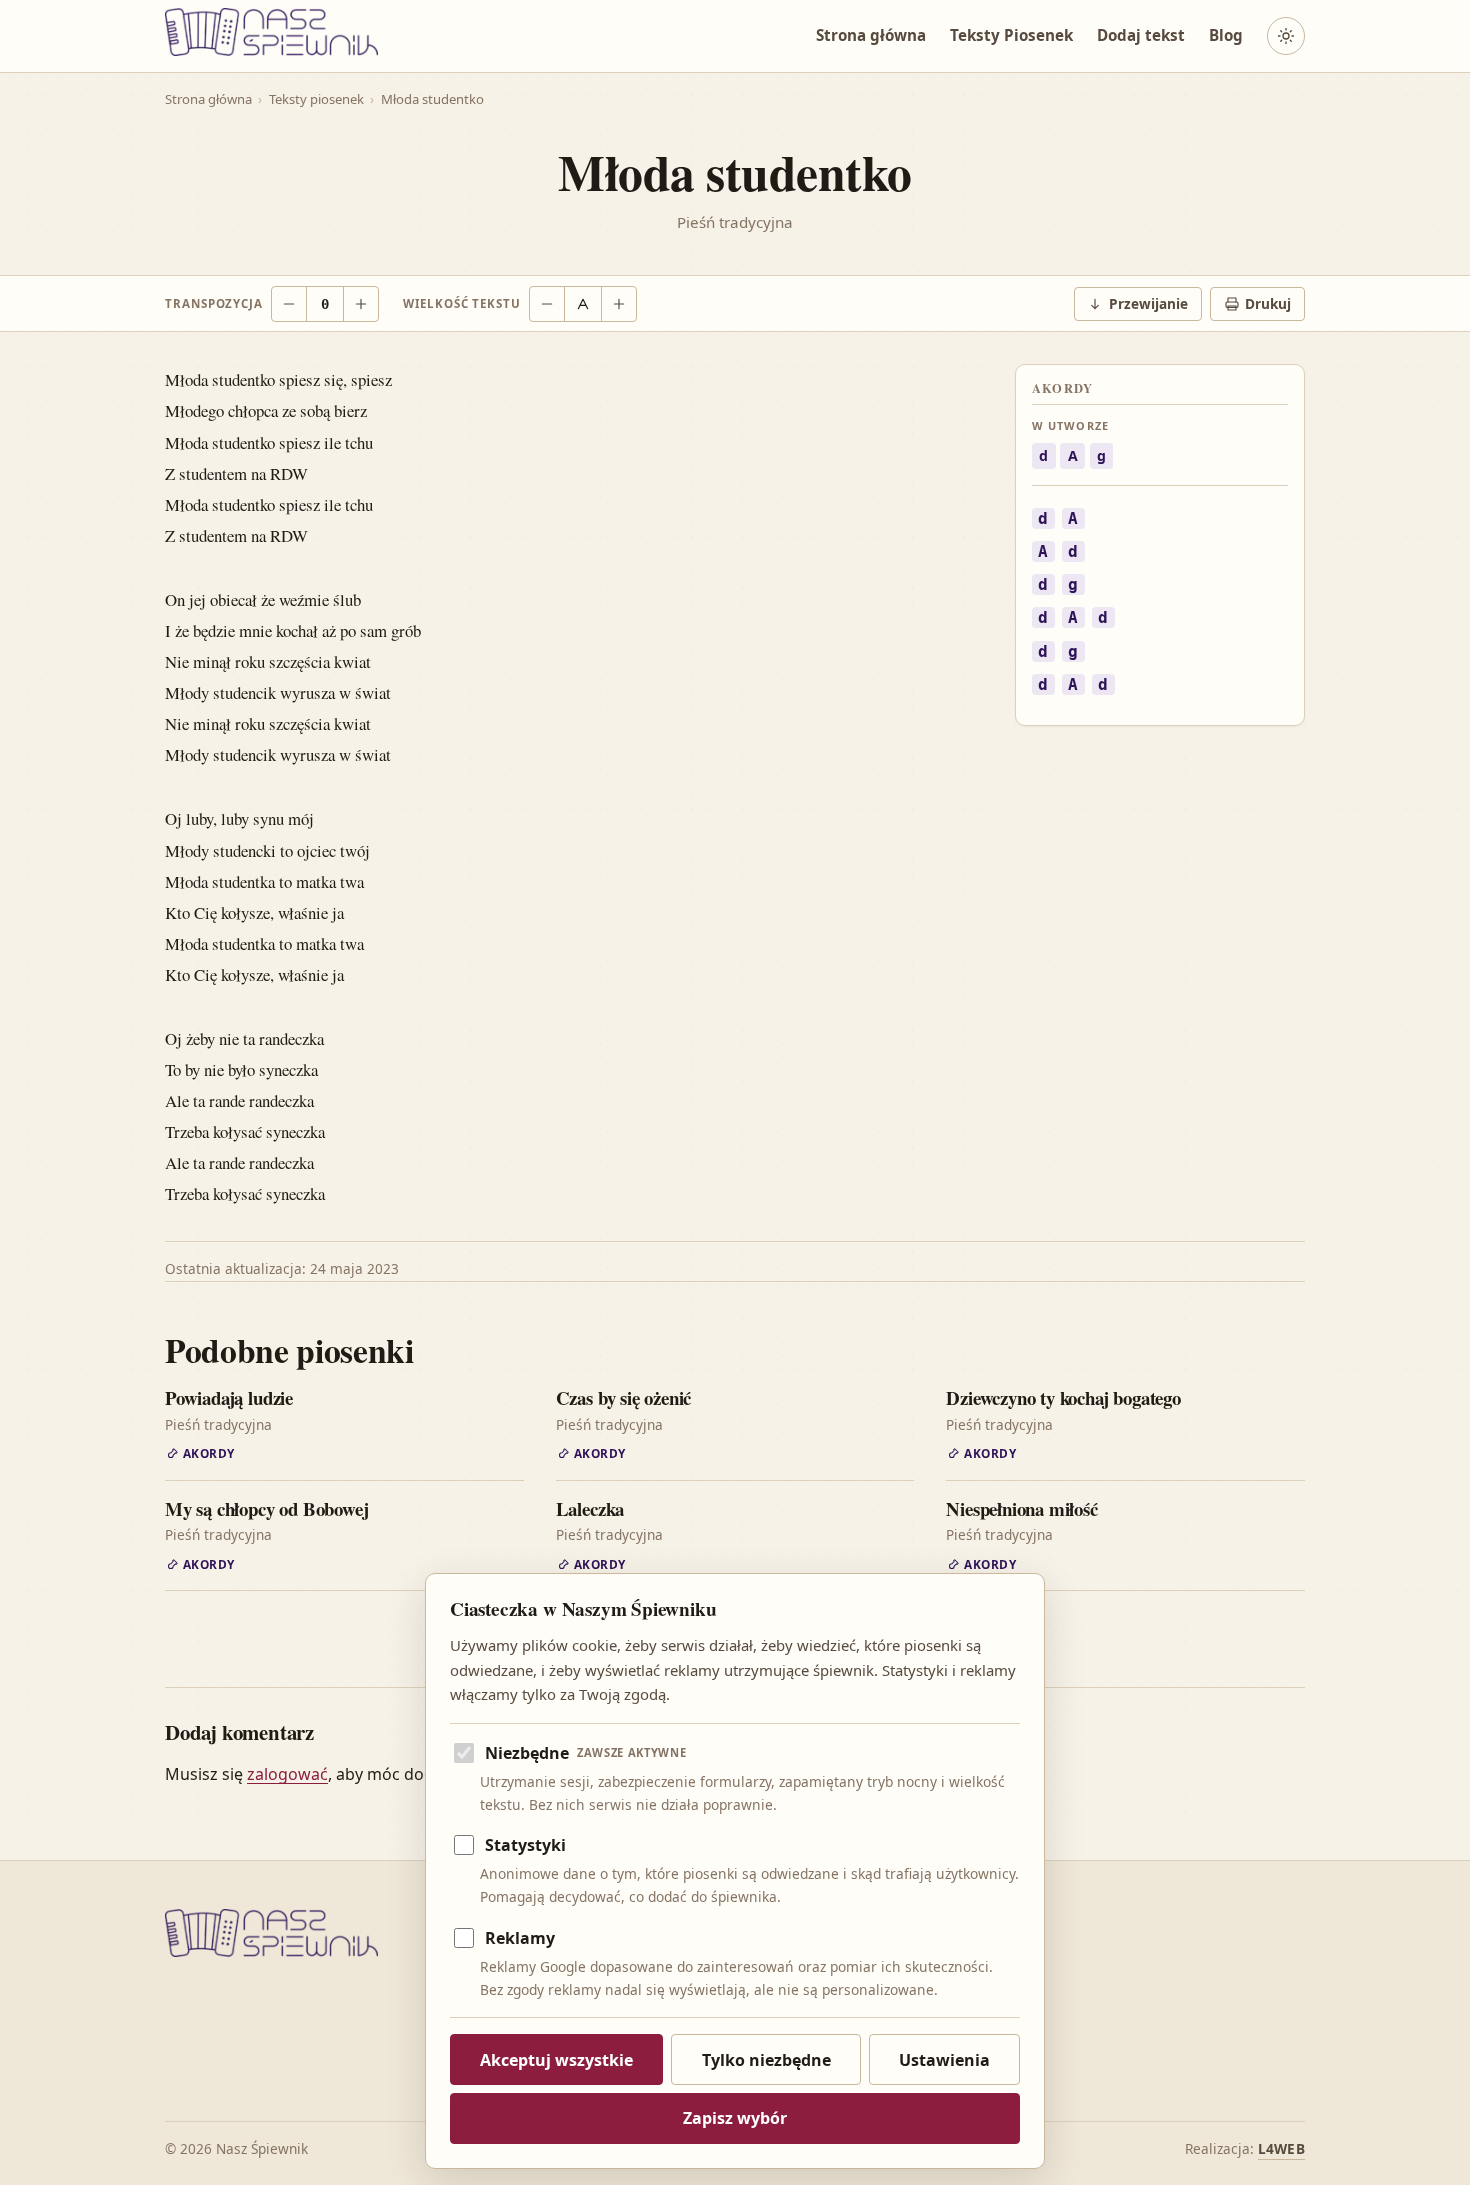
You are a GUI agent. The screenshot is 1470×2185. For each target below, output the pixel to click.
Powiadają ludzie (229, 1397)
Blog (1226, 36)
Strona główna (871, 36)
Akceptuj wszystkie (556, 2060)
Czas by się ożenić (624, 1397)
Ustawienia (944, 2060)
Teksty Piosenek (1011, 36)
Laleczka (590, 1508)
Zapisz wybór (735, 2118)
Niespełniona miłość (1021, 1508)
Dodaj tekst (1141, 36)
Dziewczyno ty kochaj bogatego (1063, 1397)
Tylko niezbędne (766, 2060)
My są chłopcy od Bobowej (266, 1508)
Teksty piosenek (316, 99)
